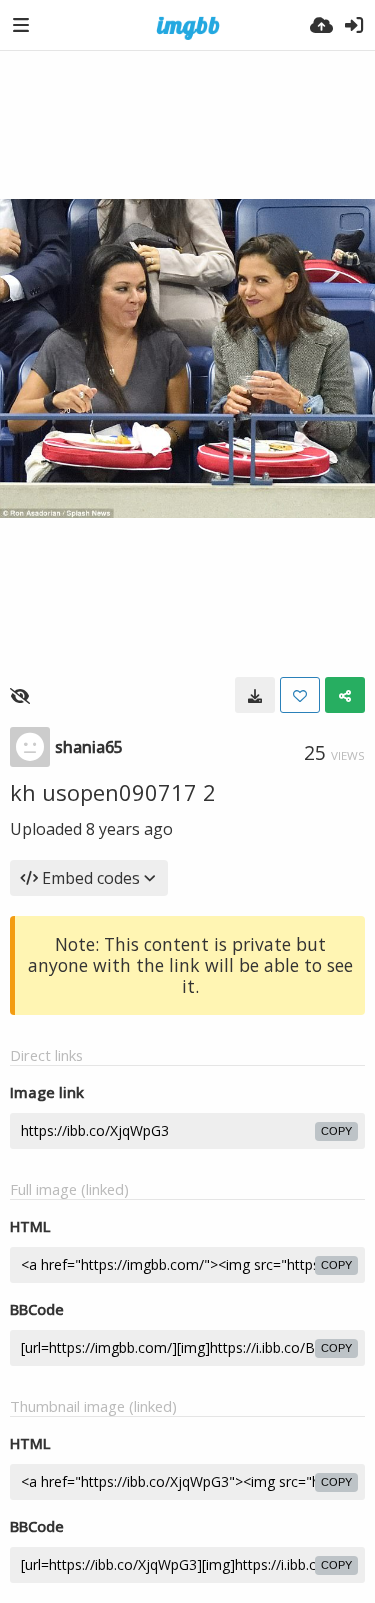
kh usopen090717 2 (113, 792)
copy (336, 1131)
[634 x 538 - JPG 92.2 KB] (255, 695)
